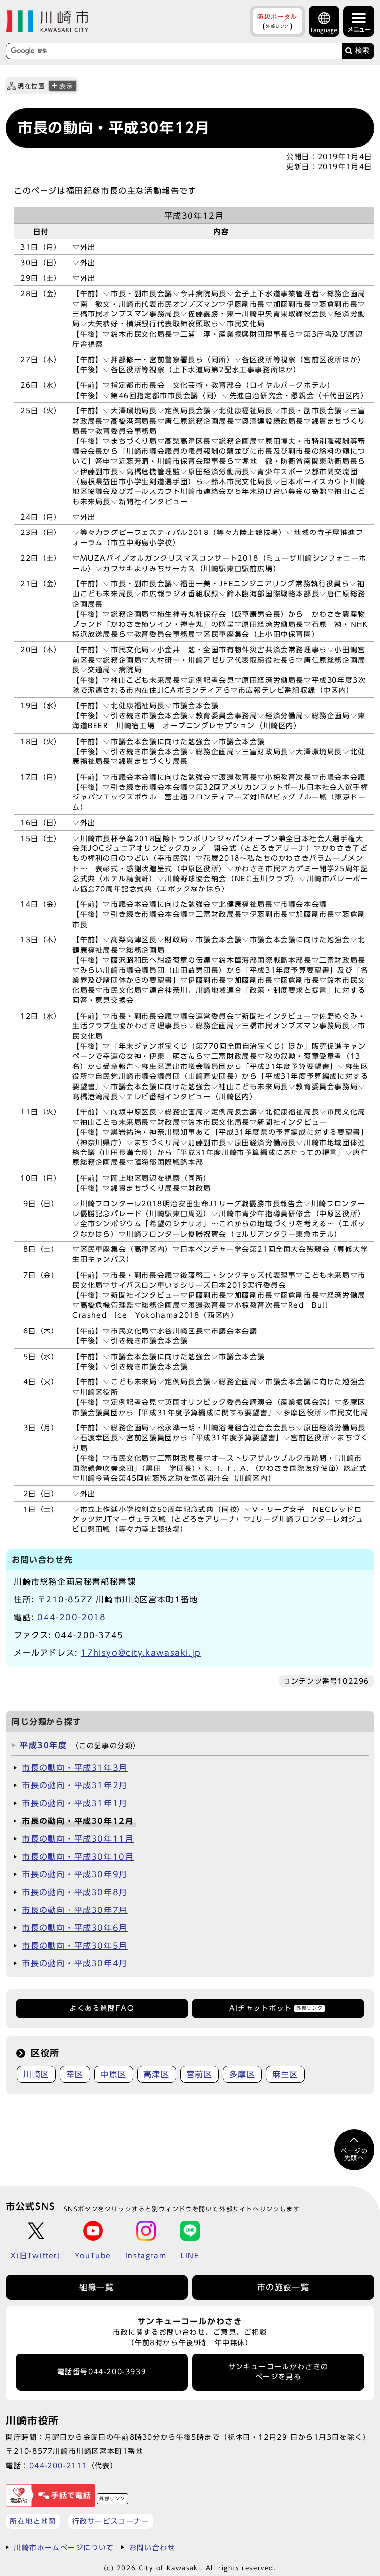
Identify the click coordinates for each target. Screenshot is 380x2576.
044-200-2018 (71, 1617)
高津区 (157, 2074)
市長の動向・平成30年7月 (75, 1910)
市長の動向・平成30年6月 (75, 1928)
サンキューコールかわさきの (278, 2372)
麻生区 (285, 2074)
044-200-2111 (58, 2465)
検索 (362, 51)
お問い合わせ (152, 2548)
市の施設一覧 (284, 2287)
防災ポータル (278, 21)
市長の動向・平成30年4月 (75, 1963)
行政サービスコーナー (111, 2521)
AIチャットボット (276, 2008)
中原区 (114, 2074)
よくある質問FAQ (102, 2008)
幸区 (75, 2074)
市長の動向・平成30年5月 (75, 1946)
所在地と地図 (33, 2521)
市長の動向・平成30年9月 (75, 1874)
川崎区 (36, 2074)
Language (324, 30)
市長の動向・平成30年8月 (75, 1892)
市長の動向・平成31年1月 (75, 1803)
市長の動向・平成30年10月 (78, 1857)
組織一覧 (96, 2287)
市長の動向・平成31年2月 (75, 1785)
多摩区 (242, 2074)
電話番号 (102, 2372)
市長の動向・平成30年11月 (78, 1839)
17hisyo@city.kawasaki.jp (141, 1653)
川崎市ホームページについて (64, 2548)
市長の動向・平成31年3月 (75, 1768)
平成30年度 (44, 1745)
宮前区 (200, 2074)
